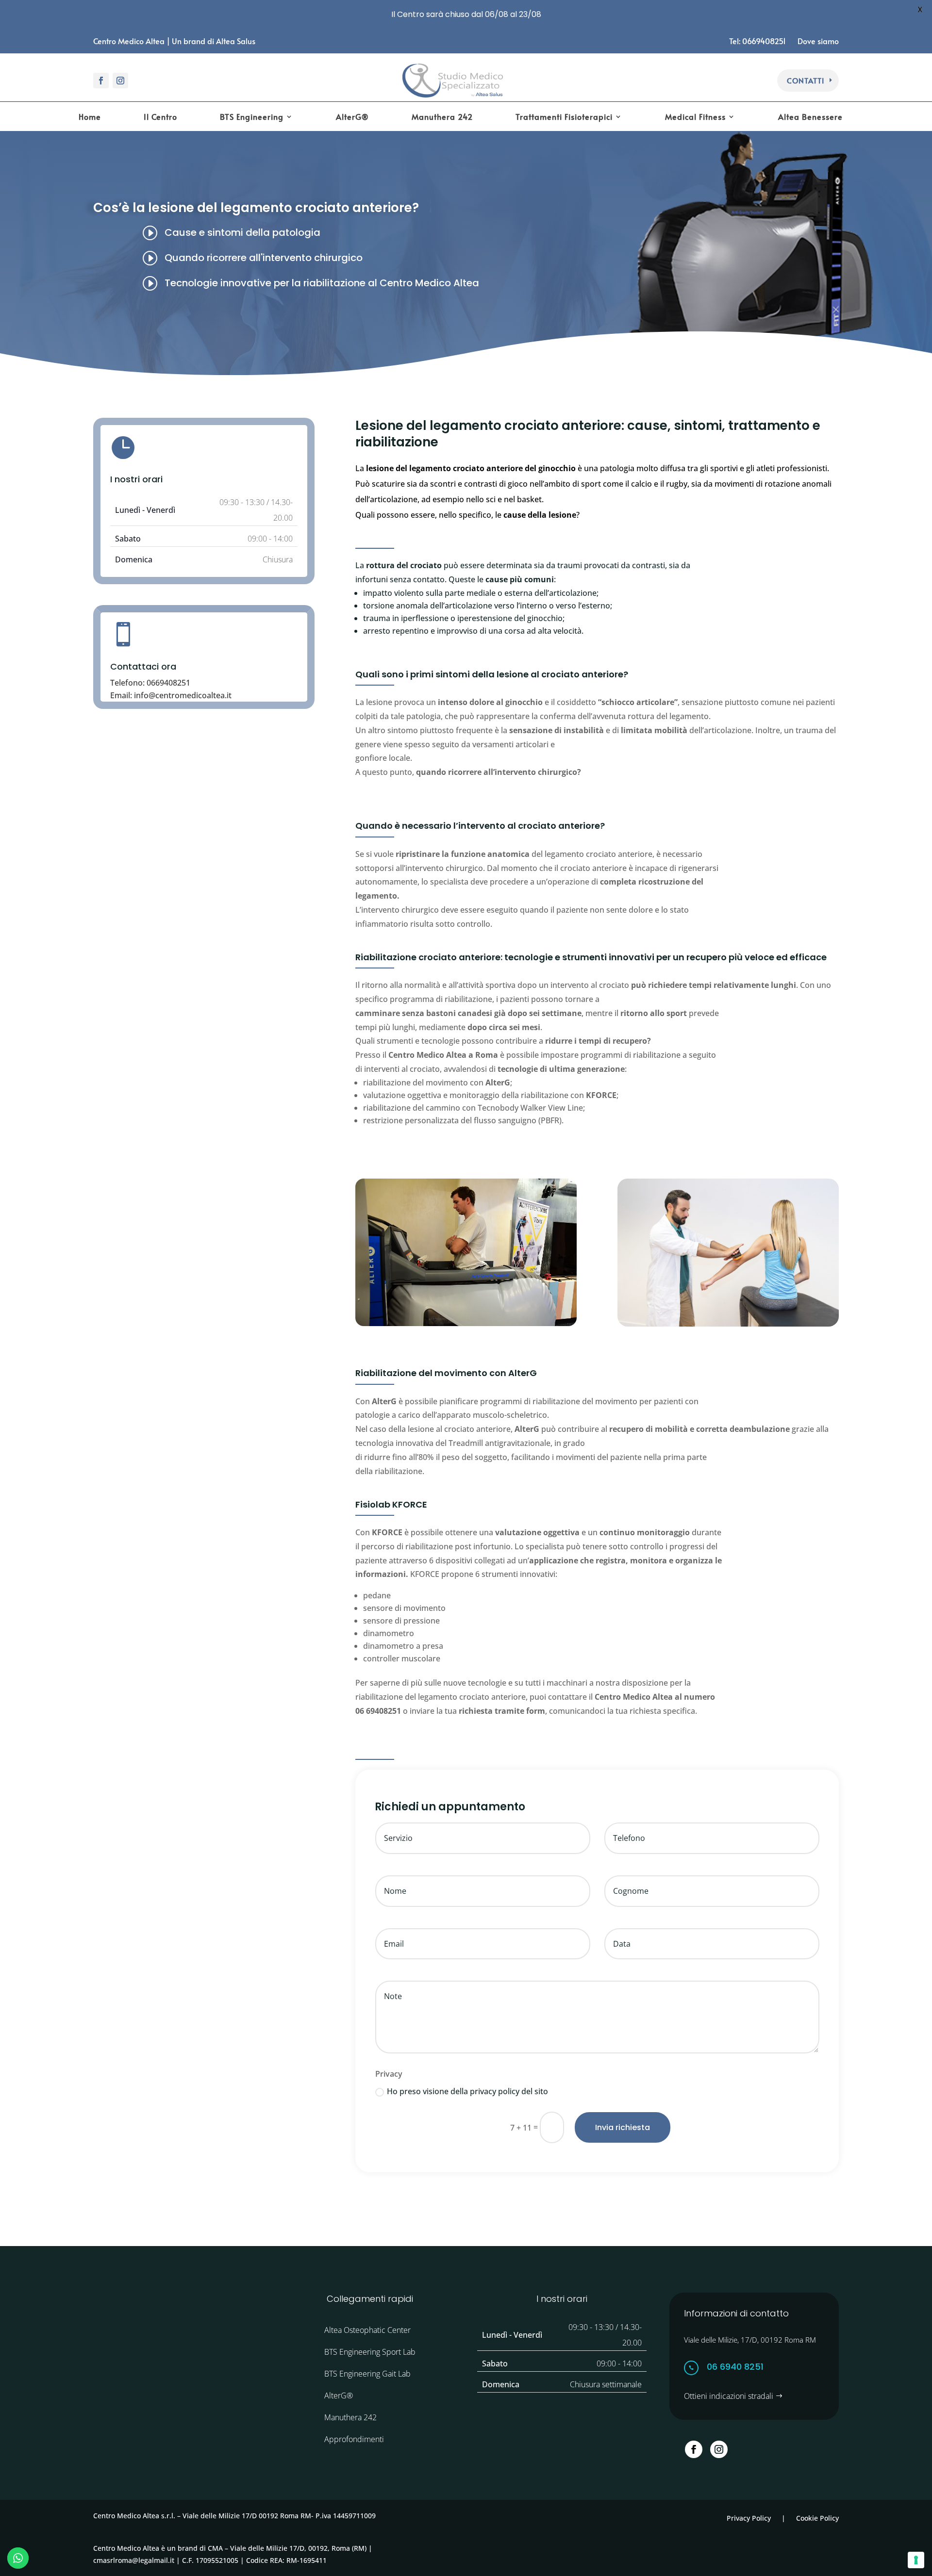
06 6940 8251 (735, 2367)
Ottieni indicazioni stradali (729, 2396)
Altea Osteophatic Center (367, 2330)
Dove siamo (818, 41)
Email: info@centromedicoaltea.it (171, 695)
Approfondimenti (354, 2439)
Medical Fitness (695, 117)
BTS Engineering (252, 117)
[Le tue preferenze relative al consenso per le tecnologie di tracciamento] (916, 2560)
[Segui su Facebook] (101, 81)
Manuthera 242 (442, 117)
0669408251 (168, 683)
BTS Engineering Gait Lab (367, 2374)
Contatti (806, 80)
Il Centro (160, 117)
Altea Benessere (810, 117)
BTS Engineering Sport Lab (370, 2352)
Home (90, 117)
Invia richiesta (623, 2127)
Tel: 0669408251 (758, 41)
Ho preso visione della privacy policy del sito (467, 2091)
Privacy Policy (749, 2518)
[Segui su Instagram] (120, 81)
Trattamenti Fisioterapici (564, 117)
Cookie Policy (817, 2518)
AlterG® (352, 117)
